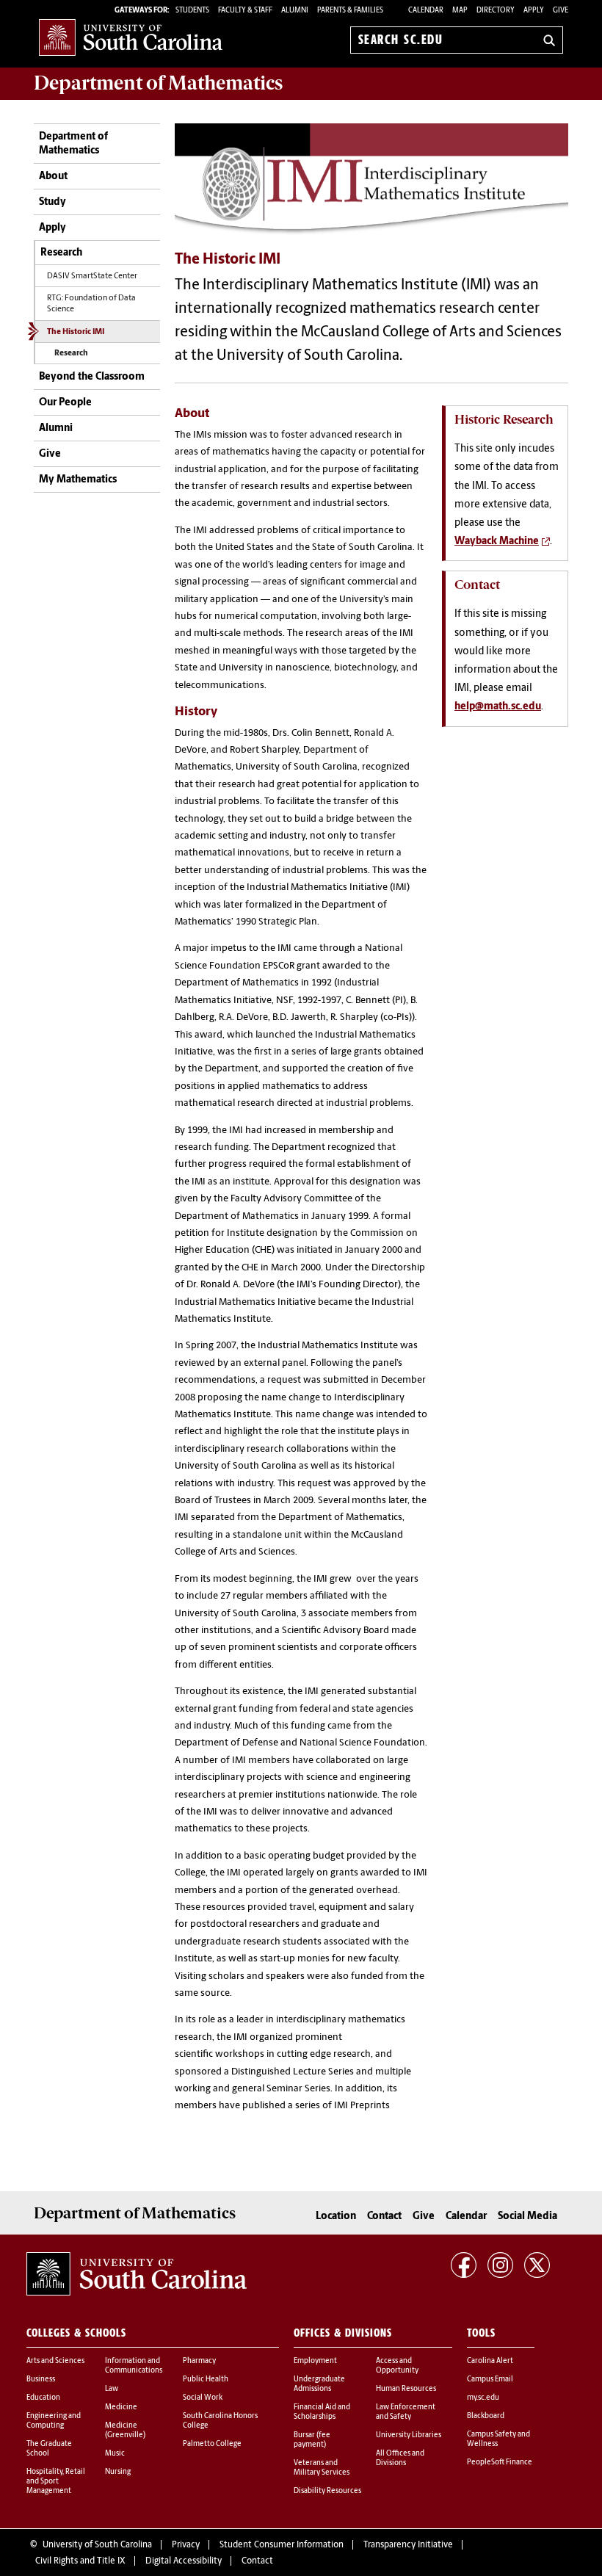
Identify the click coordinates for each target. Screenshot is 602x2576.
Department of (158, 83)
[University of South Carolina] (137, 2274)
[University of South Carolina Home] (131, 37)
